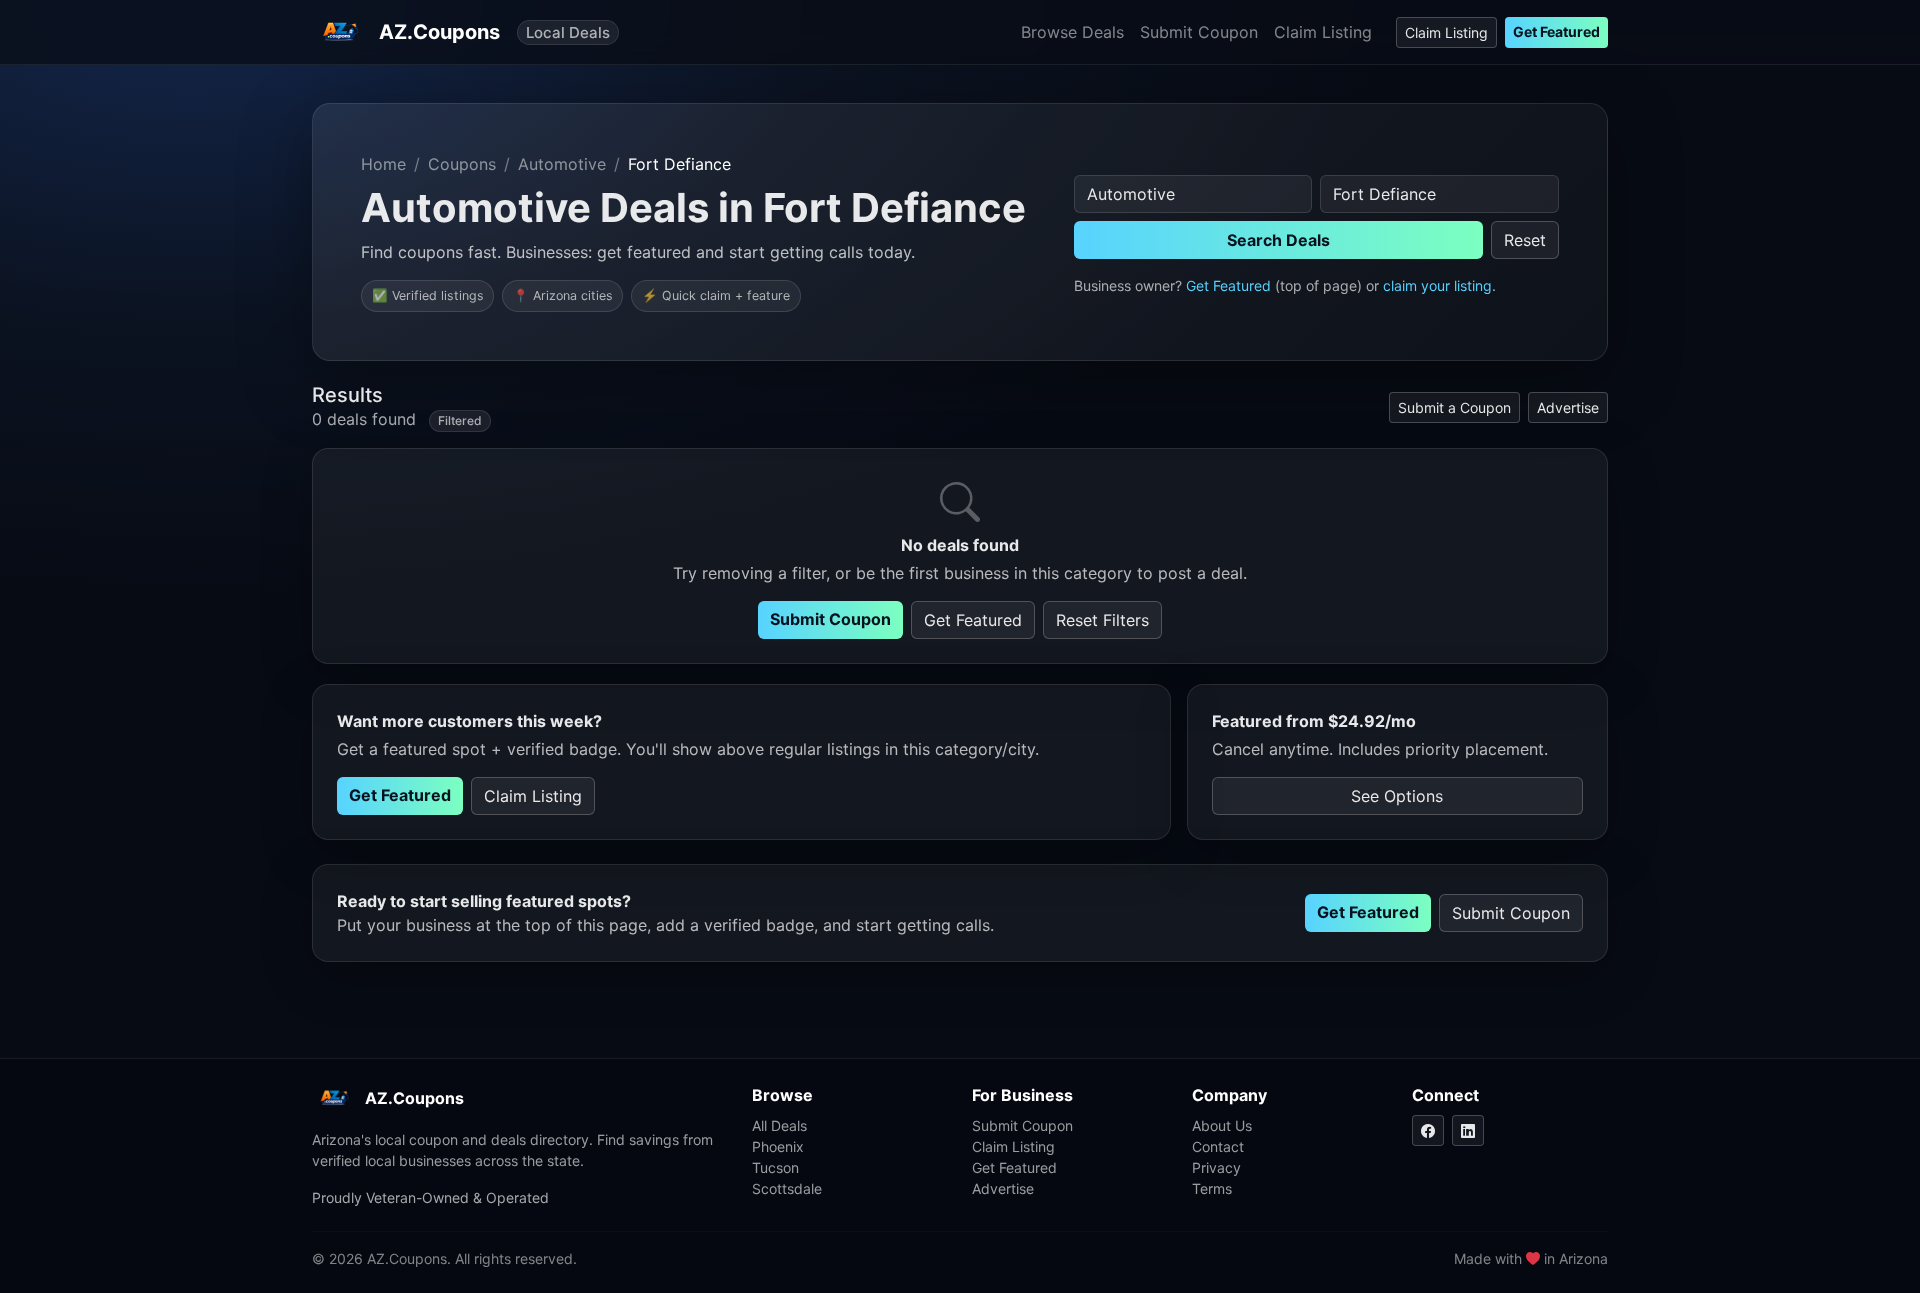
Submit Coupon (1199, 32)
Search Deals (1278, 240)
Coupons (462, 164)
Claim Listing (1323, 32)
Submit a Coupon (1454, 407)
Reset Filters (1102, 620)
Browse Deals (1072, 32)
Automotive (562, 164)
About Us (1222, 1125)
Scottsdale (787, 1188)
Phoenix (778, 1146)
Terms (1212, 1188)
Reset (1525, 240)
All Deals (779, 1125)
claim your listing (1437, 285)
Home (383, 164)
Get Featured (1556, 31)
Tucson (775, 1167)
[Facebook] (1428, 1130)
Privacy (1216, 1167)
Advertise (1568, 407)
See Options (1397, 796)
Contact (1218, 1146)
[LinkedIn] (1468, 1130)
